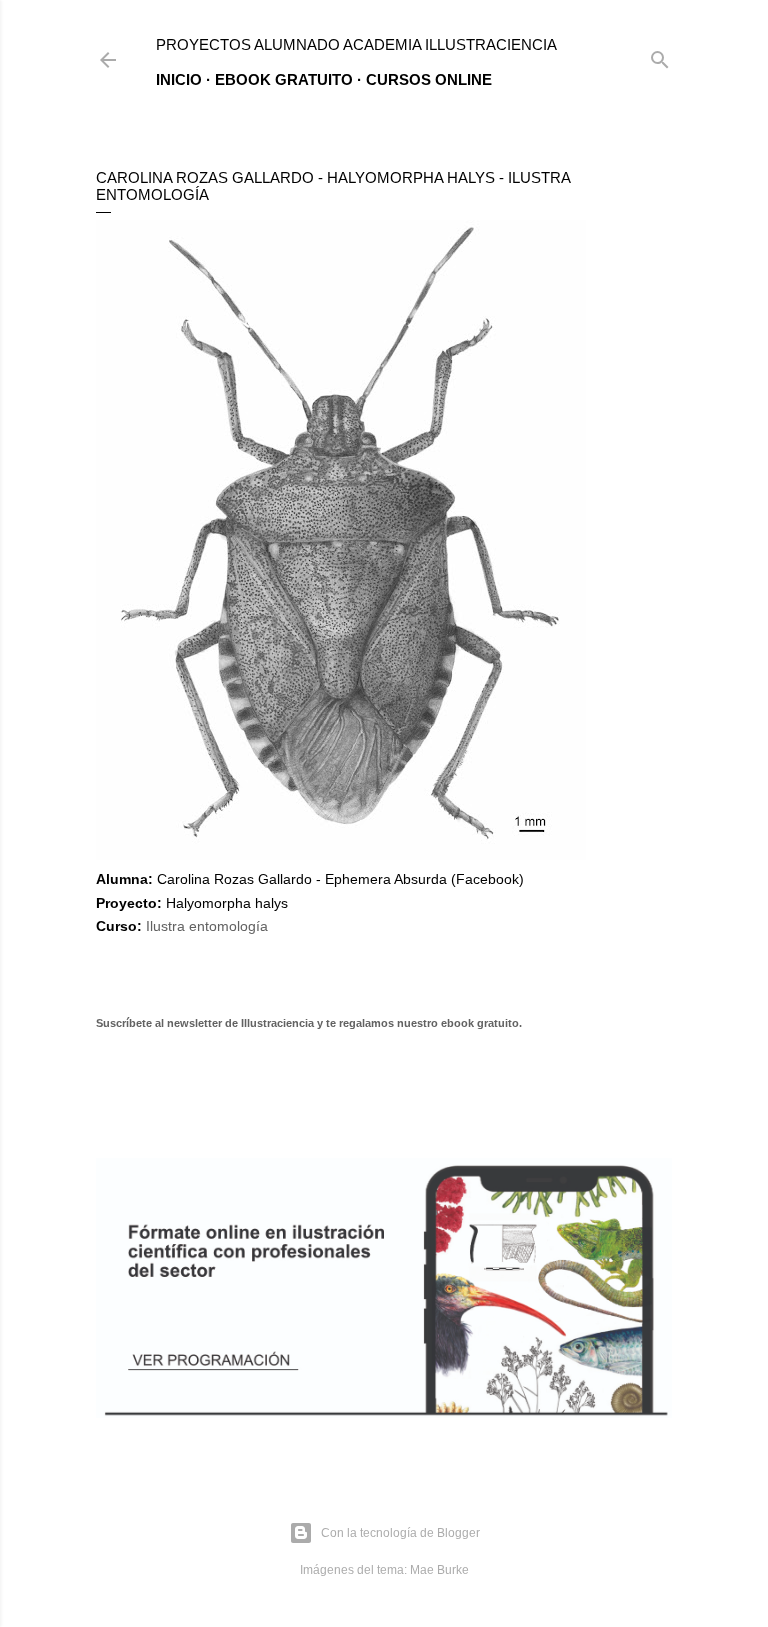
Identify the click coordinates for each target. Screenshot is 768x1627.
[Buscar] (660, 55)
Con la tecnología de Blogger (400, 1533)
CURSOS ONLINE (429, 79)
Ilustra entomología (207, 926)
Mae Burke (439, 1570)
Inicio (179, 79)
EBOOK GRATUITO (284, 79)
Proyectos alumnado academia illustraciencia (356, 44)
